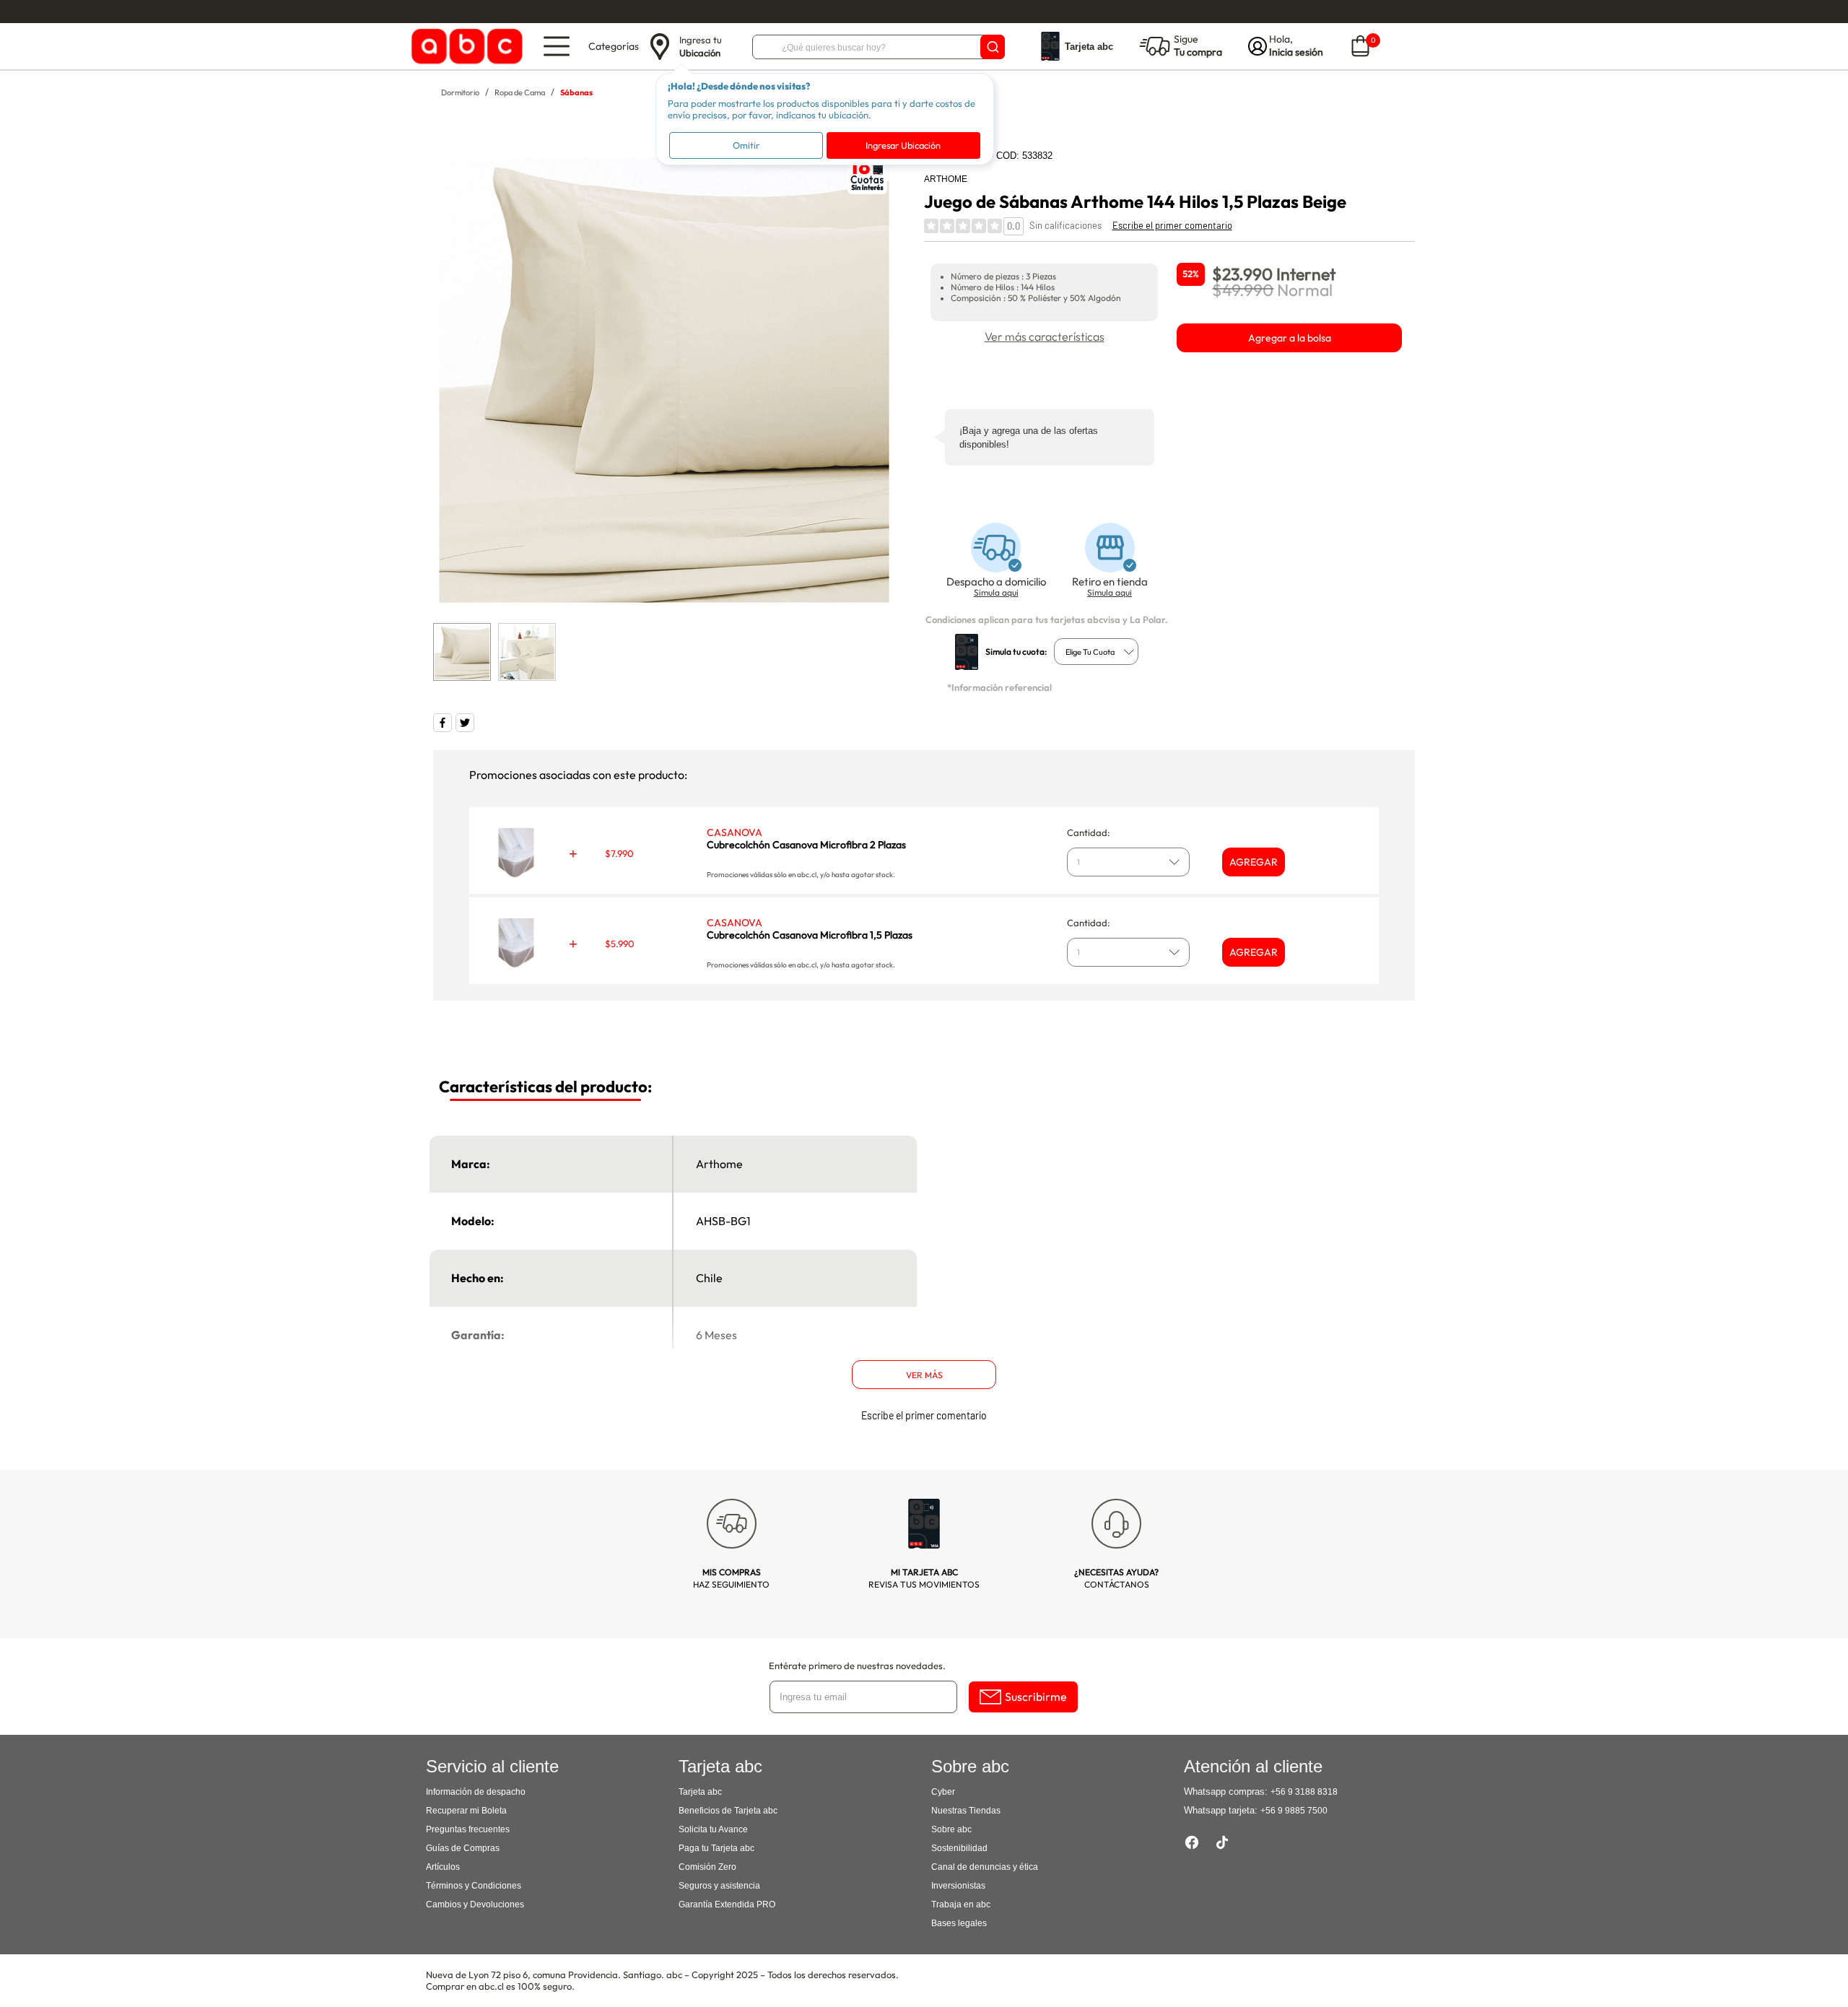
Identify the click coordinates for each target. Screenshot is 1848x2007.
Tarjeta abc (700, 1792)
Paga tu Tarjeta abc (716, 1848)
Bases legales (959, 1923)
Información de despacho (476, 1792)
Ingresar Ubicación (903, 145)
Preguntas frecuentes (468, 1829)
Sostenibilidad (959, 1848)
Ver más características (1045, 336)
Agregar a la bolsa (1290, 338)
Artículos (443, 1867)
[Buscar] (993, 47)
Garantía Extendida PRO (727, 1904)
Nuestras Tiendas (966, 1811)
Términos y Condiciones (474, 1886)
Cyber (943, 1792)
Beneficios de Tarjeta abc (728, 1811)
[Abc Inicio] (465, 47)
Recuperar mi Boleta (466, 1811)
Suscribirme (1036, 1697)
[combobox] (1096, 652)
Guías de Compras (463, 1848)
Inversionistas (958, 1886)
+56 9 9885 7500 (1294, 1811)
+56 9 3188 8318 (1304, 1792)
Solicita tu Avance (713, 1829)
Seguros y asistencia (719, 1886)
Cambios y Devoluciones (475, 1904)
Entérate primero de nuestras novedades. (857, 1666)
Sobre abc (951, 1829)
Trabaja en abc (961, 1904)
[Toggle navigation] (557, 46)
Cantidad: (1089, 832)
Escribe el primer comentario (1172, 225)
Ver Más (924, 1375)
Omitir (746, 145)
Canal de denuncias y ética (985, 1867)
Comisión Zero (707, 1867)
